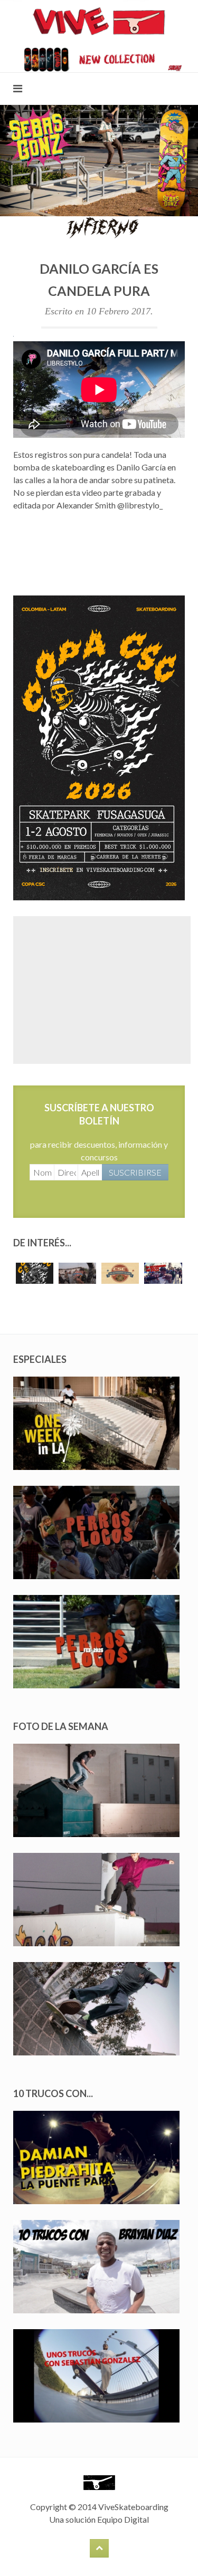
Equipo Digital (123, 2519)
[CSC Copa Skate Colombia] (99, 747)
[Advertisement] (102, 990)
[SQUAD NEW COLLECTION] (99, 58)
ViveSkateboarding (133, 2507)
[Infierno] (99, 227)
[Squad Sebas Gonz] (99, 160)
